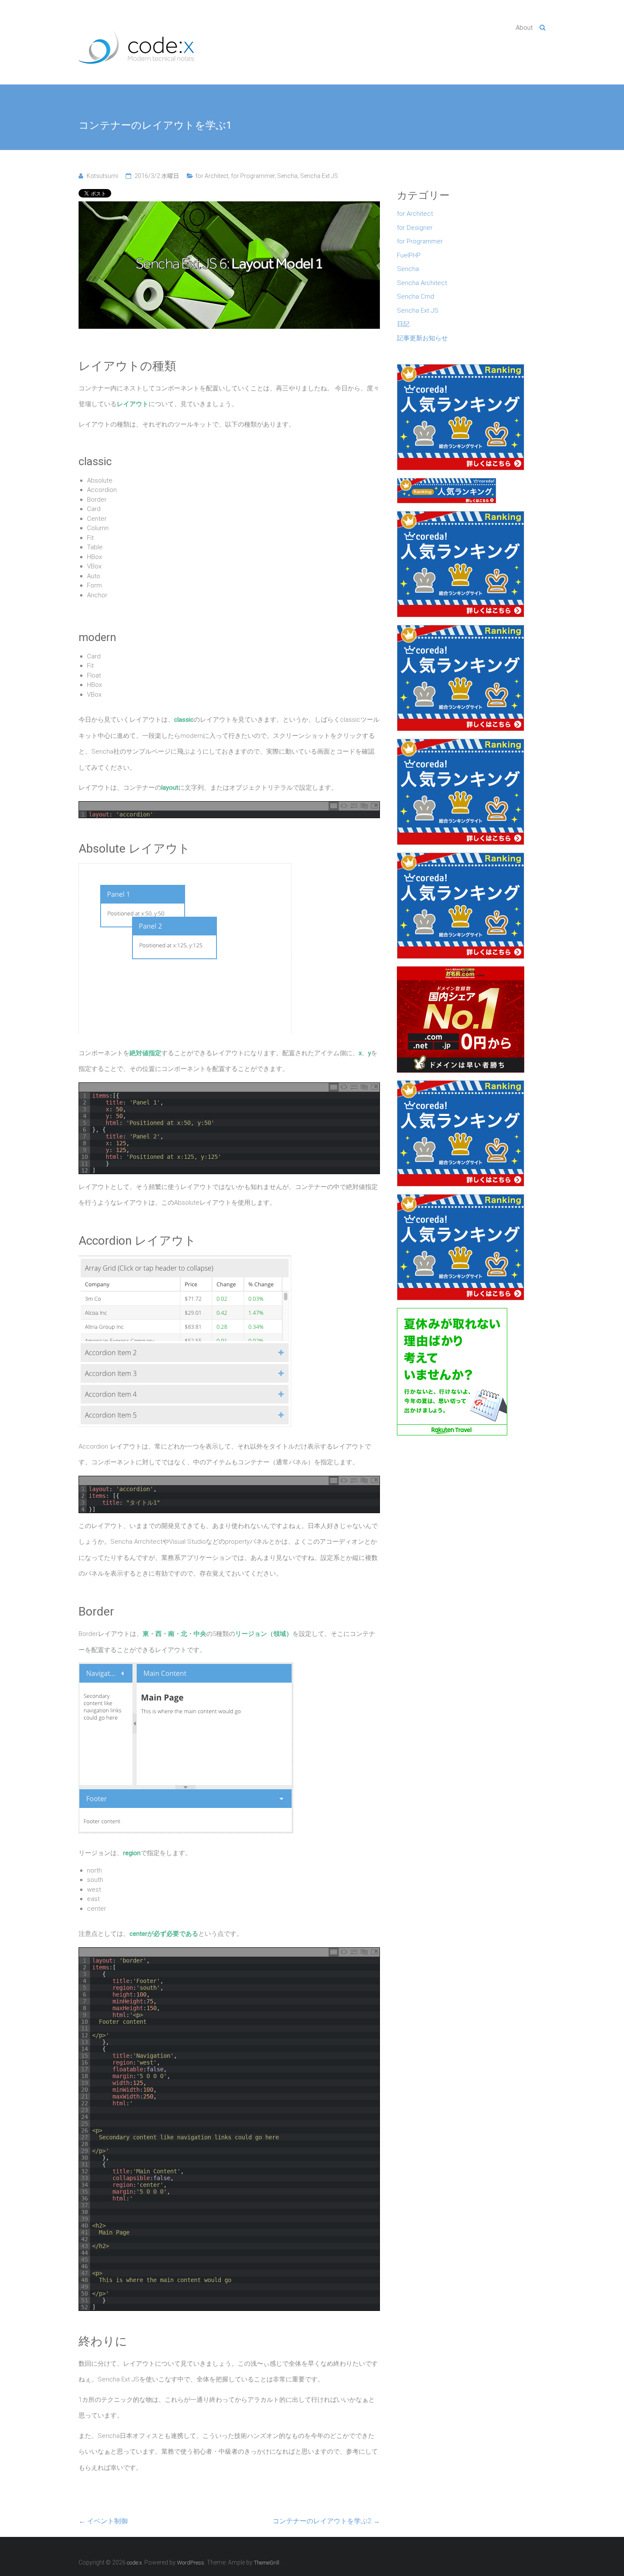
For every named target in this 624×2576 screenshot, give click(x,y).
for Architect (212, 176)
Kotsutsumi (102, 176)
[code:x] (136, 40)
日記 (403, 324)
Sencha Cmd (416, 297)
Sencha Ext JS (319, 176)
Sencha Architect (422, 283)
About (524, 28)
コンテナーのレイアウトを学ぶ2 (326, 2521)
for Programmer (253, 176)
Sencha (287, 176)
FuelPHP (409, 255)
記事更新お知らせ (422, 338)
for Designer (415, 228)
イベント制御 (103, 2521)
